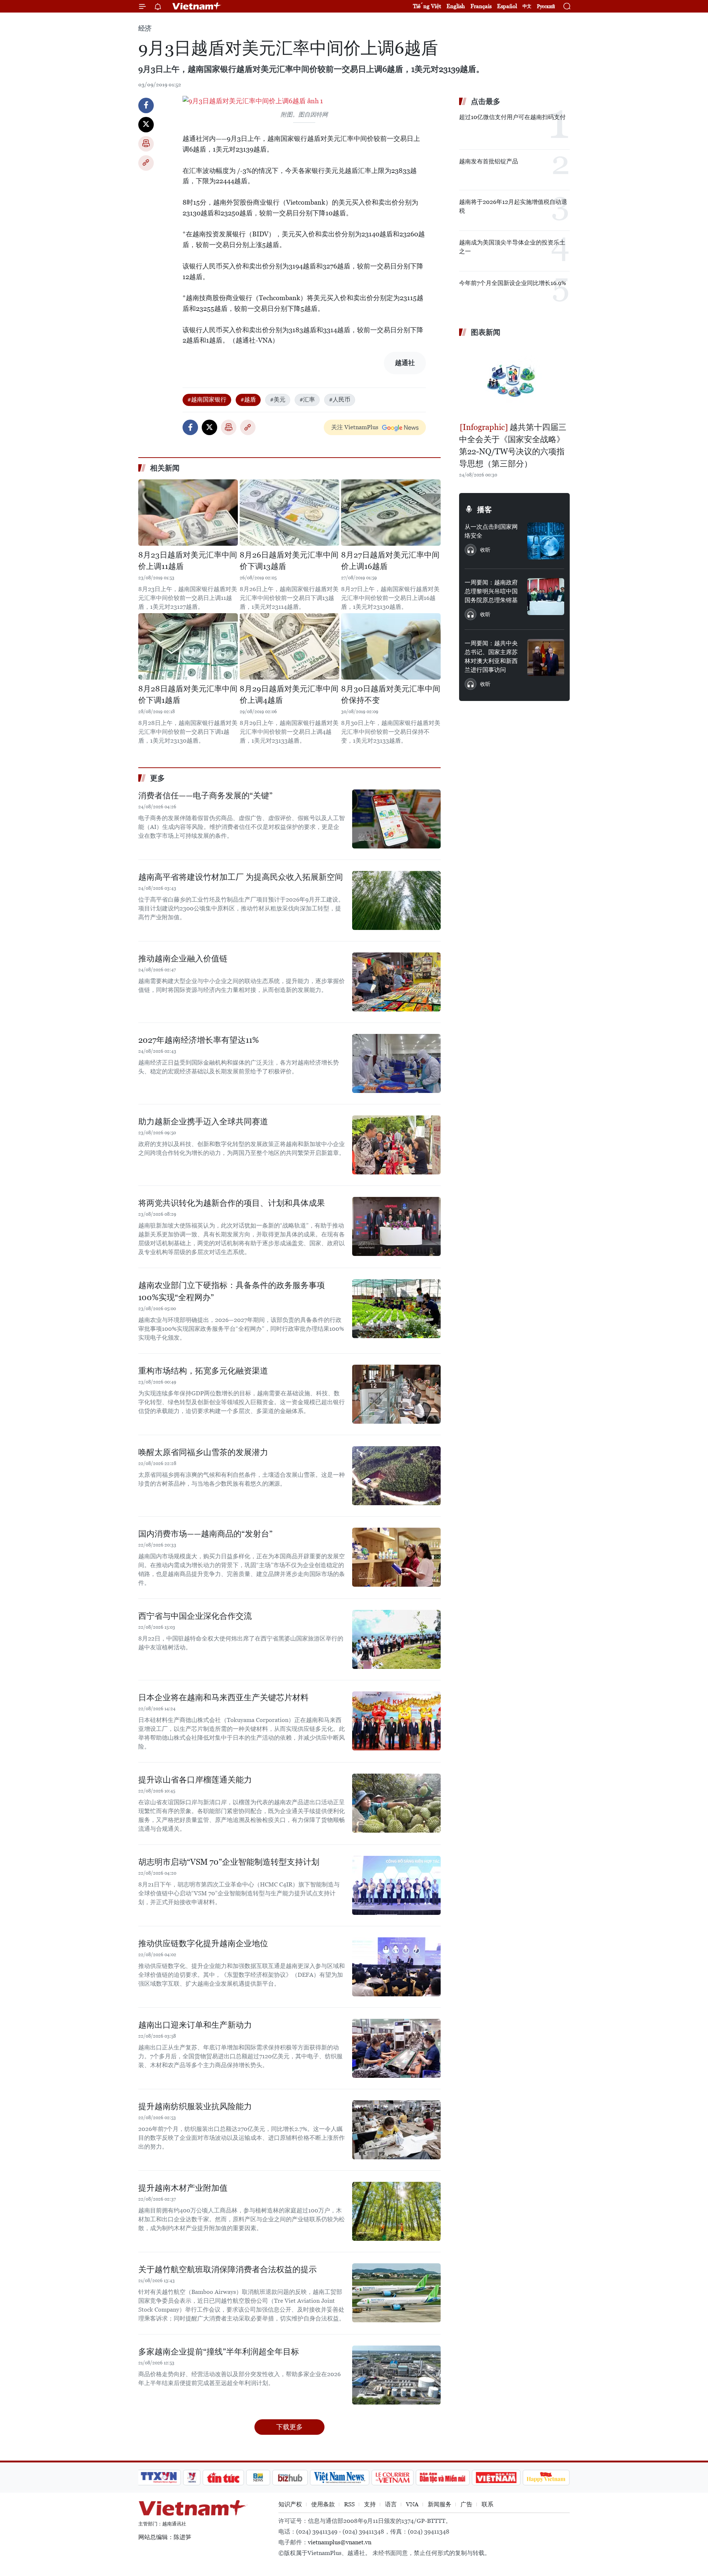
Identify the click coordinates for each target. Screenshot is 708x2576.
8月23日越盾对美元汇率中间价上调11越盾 (188, 561)
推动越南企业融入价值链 (183, 959)
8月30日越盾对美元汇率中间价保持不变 (391, 695)
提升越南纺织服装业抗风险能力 (195, 2106)
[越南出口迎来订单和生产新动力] (396, 2048)
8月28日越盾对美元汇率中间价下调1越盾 (188, 695)
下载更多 (289, 2427)
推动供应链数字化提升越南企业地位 (203, 1943)
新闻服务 (440, 2504)
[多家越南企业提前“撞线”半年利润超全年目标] (396, 2375)
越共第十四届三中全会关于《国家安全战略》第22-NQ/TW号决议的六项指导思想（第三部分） (513, 445)
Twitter (146, 125)
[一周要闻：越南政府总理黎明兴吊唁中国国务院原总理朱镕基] (546, 597)
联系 (487, 2504)
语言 (391, 2504)
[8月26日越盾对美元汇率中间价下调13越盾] (289, 513)
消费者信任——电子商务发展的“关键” (205, 796)
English (456, 6)
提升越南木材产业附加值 (183, 2188)
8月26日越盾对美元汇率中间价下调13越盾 (289, 561)
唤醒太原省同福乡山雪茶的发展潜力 (203, 1452)
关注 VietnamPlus (355, 427)
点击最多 (486, 101)
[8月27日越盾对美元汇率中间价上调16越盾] (391, 513)
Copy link (146, 163)
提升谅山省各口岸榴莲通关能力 (195, 1780)
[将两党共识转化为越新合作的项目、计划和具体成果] (396, 1226)
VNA (412, 2504)
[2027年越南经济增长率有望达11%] (396, 1063)
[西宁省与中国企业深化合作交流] (396, 1639)
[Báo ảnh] (496, 2478)
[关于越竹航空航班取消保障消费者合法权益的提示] (396, 2293)
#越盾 (248, 400)
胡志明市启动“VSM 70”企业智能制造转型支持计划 (229, 1862)
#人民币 (340, 400)
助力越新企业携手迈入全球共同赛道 (203, 1122)
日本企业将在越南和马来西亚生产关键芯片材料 (223, 1697)
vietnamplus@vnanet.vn (340, 2542)
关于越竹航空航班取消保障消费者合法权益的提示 (228, 2269)
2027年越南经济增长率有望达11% (199, 1040)
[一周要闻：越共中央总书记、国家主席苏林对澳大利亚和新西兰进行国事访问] (546, 657)
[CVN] (392, 2478)
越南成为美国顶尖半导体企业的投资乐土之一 (512, 247)
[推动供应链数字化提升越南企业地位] (396, 1967)
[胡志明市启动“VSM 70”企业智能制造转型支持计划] (396, 1885)
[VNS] (339, 2478)
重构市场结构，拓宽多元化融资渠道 (203, 1371)
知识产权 (290, 2504)
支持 (370, 2504)
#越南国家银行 (207, 400)
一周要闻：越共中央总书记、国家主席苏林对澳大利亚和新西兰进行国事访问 (491, 657)
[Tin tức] (223, 2478)
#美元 (278, 400)
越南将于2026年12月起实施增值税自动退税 (513, 206)
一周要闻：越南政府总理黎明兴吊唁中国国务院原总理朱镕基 (491, 591)
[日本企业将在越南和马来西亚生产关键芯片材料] (396, 1721)
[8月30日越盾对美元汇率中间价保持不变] (391, 646)
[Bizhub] (290, 2478)
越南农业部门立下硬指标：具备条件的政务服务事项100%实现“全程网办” (232, 1291)
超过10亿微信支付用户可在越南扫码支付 (512, 117)
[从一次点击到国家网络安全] (546, 541)
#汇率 (307, 400)
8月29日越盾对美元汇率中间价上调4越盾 (289, 695)
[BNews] (258, 2478)
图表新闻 (486, 332)
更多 (157, 778)
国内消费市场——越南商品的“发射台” (205, 1534)
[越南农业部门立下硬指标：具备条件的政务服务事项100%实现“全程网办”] (396, 1309)
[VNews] (192, 2478)
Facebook (146, 105)
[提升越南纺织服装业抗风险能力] (396, 2130)
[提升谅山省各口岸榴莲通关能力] (396, 1803)
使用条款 (323, 2504)
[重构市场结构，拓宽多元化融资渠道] (396, 1394)
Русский (546, 6)
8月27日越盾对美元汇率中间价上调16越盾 (390, 561)
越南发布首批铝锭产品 (489, 161)
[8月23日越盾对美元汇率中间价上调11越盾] (188, 513)
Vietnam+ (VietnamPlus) (197, 6)
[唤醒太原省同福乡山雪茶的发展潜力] (396, 1476)
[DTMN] (442, 2478)
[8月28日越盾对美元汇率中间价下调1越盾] (188, 646)
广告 (466, 2504)
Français (481, 6)
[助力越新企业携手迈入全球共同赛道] (396, 1145)
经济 (145, 28)
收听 (485, 550)
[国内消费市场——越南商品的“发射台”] (396, 1557)
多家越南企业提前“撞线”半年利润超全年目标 (219, 2352)
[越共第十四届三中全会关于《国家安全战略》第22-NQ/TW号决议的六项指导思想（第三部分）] (514, 381)
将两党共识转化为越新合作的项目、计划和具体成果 (232, 1203)
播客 (485, 510)
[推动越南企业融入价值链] (396, 982)
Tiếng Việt (427, 6)
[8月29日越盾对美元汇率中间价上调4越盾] (289, 646)
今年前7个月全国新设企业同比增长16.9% (513, 283)
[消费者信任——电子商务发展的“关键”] (396, 819)
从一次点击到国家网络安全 (491, 531)
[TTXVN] (159, 2478)
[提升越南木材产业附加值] (396, 2211)
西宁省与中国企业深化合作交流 (195, 1616)
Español (507, 6)
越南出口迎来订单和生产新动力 (195, 2025)
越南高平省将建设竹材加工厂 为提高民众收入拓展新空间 (241, 877)
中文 (527, 6)
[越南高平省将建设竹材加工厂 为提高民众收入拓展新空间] (396, 900)
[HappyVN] (546, 2478)
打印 (146, 144)
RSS (349, 2504)
